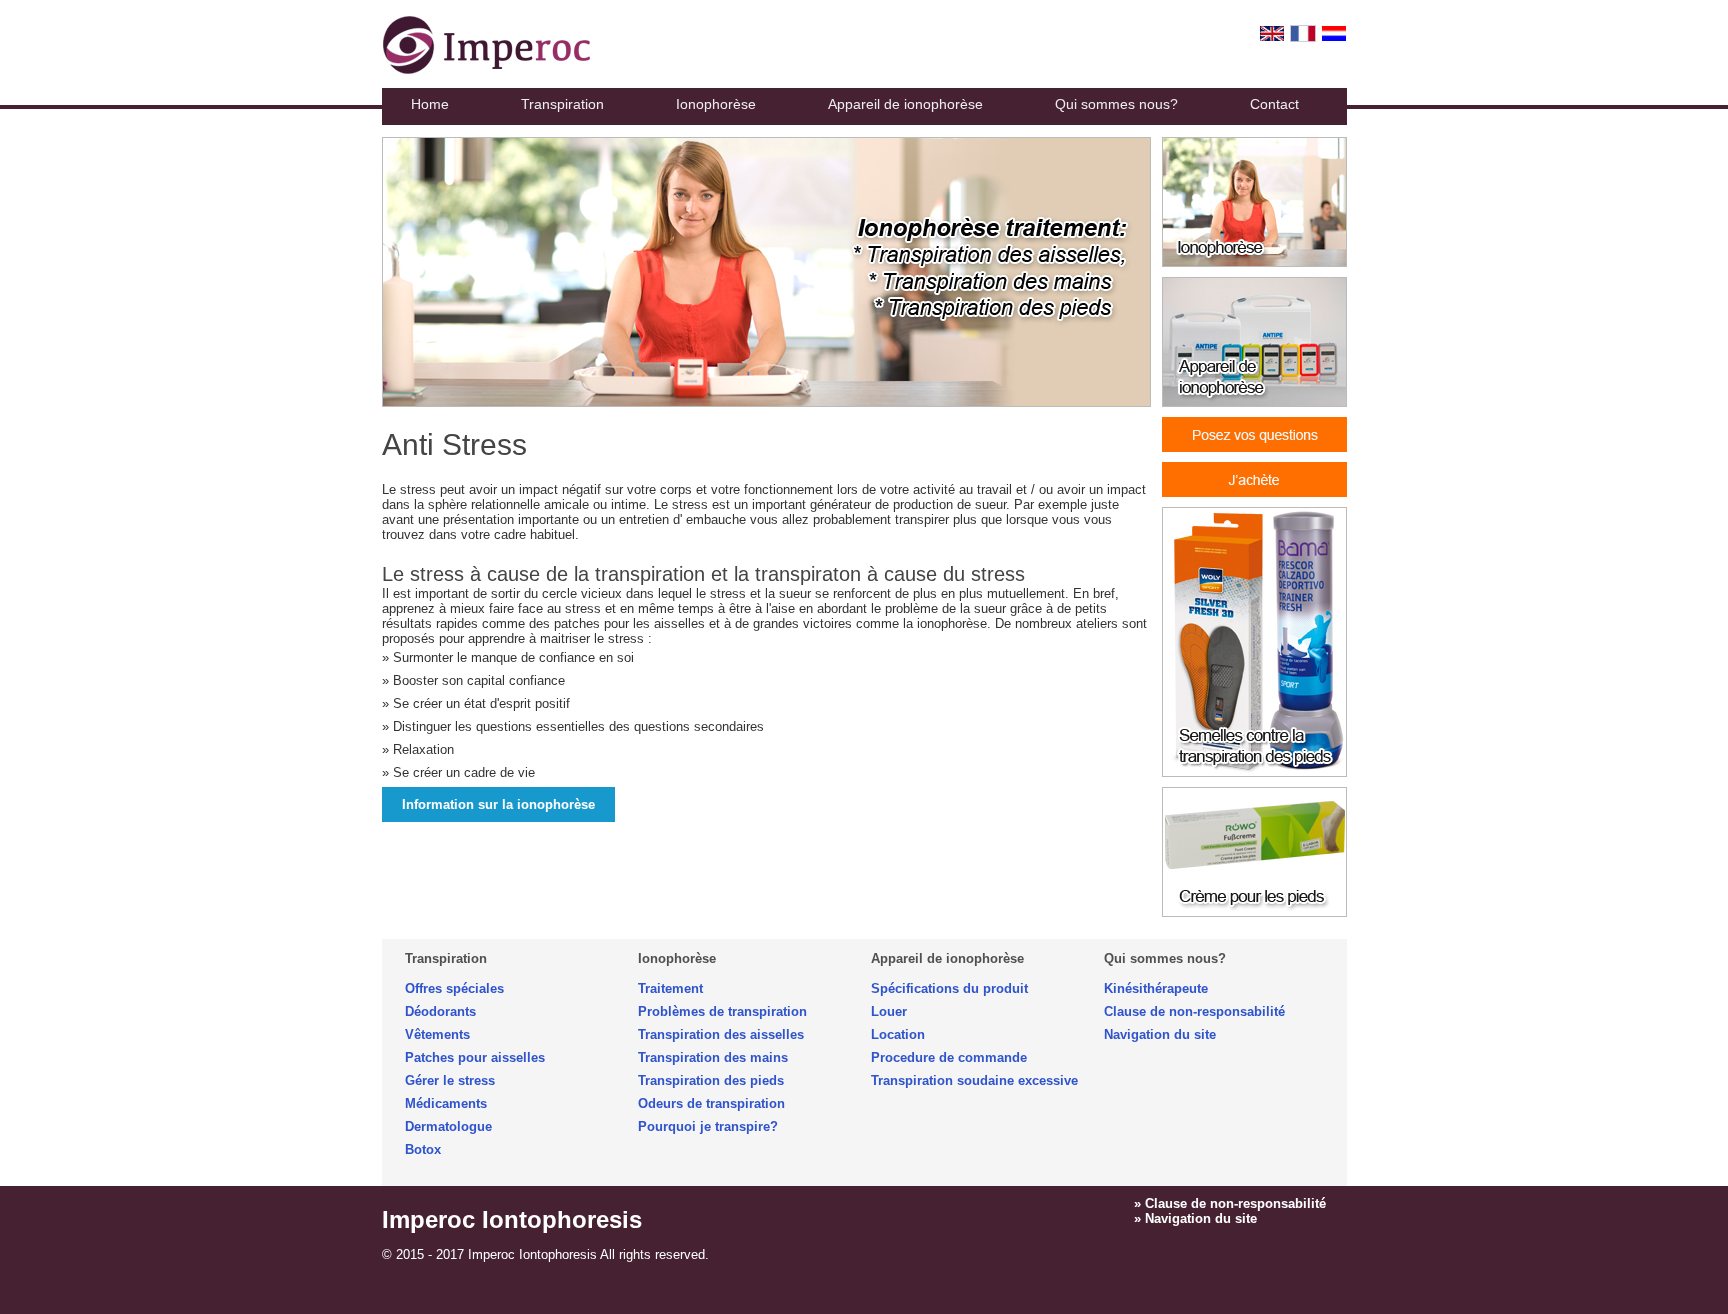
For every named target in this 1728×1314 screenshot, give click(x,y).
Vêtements (437, 1034)
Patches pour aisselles (475, 1057)
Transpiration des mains (713, 1057)
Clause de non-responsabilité (1194, 1011)
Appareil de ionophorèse (905, 104)
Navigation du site (1160, 1034)
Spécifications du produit (949, 988)
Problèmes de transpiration (722, 1011)
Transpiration (562, 104)
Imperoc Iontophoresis (512, 1219)
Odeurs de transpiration (711, 1103)
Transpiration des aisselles (721, 1034)
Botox (423, 1149)
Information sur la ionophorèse (498, 804)
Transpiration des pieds (711, 1080)
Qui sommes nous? (1116, 104)
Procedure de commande (949, 1057)
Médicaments (446, 1103)
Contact (1274, 104)
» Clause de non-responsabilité (1230, 1203)
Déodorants (440, 1011)
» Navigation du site (1195, 1218)
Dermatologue (448, 1126)
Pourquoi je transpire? (708, 1126)
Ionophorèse (716, 104)
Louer (889, 1011)
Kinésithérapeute (1156, 988)
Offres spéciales (454, 988)
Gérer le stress (450, 1080)
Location (898, 1034)
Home (430, 104)
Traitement (670, 988)
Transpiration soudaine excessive (974, 1080)
